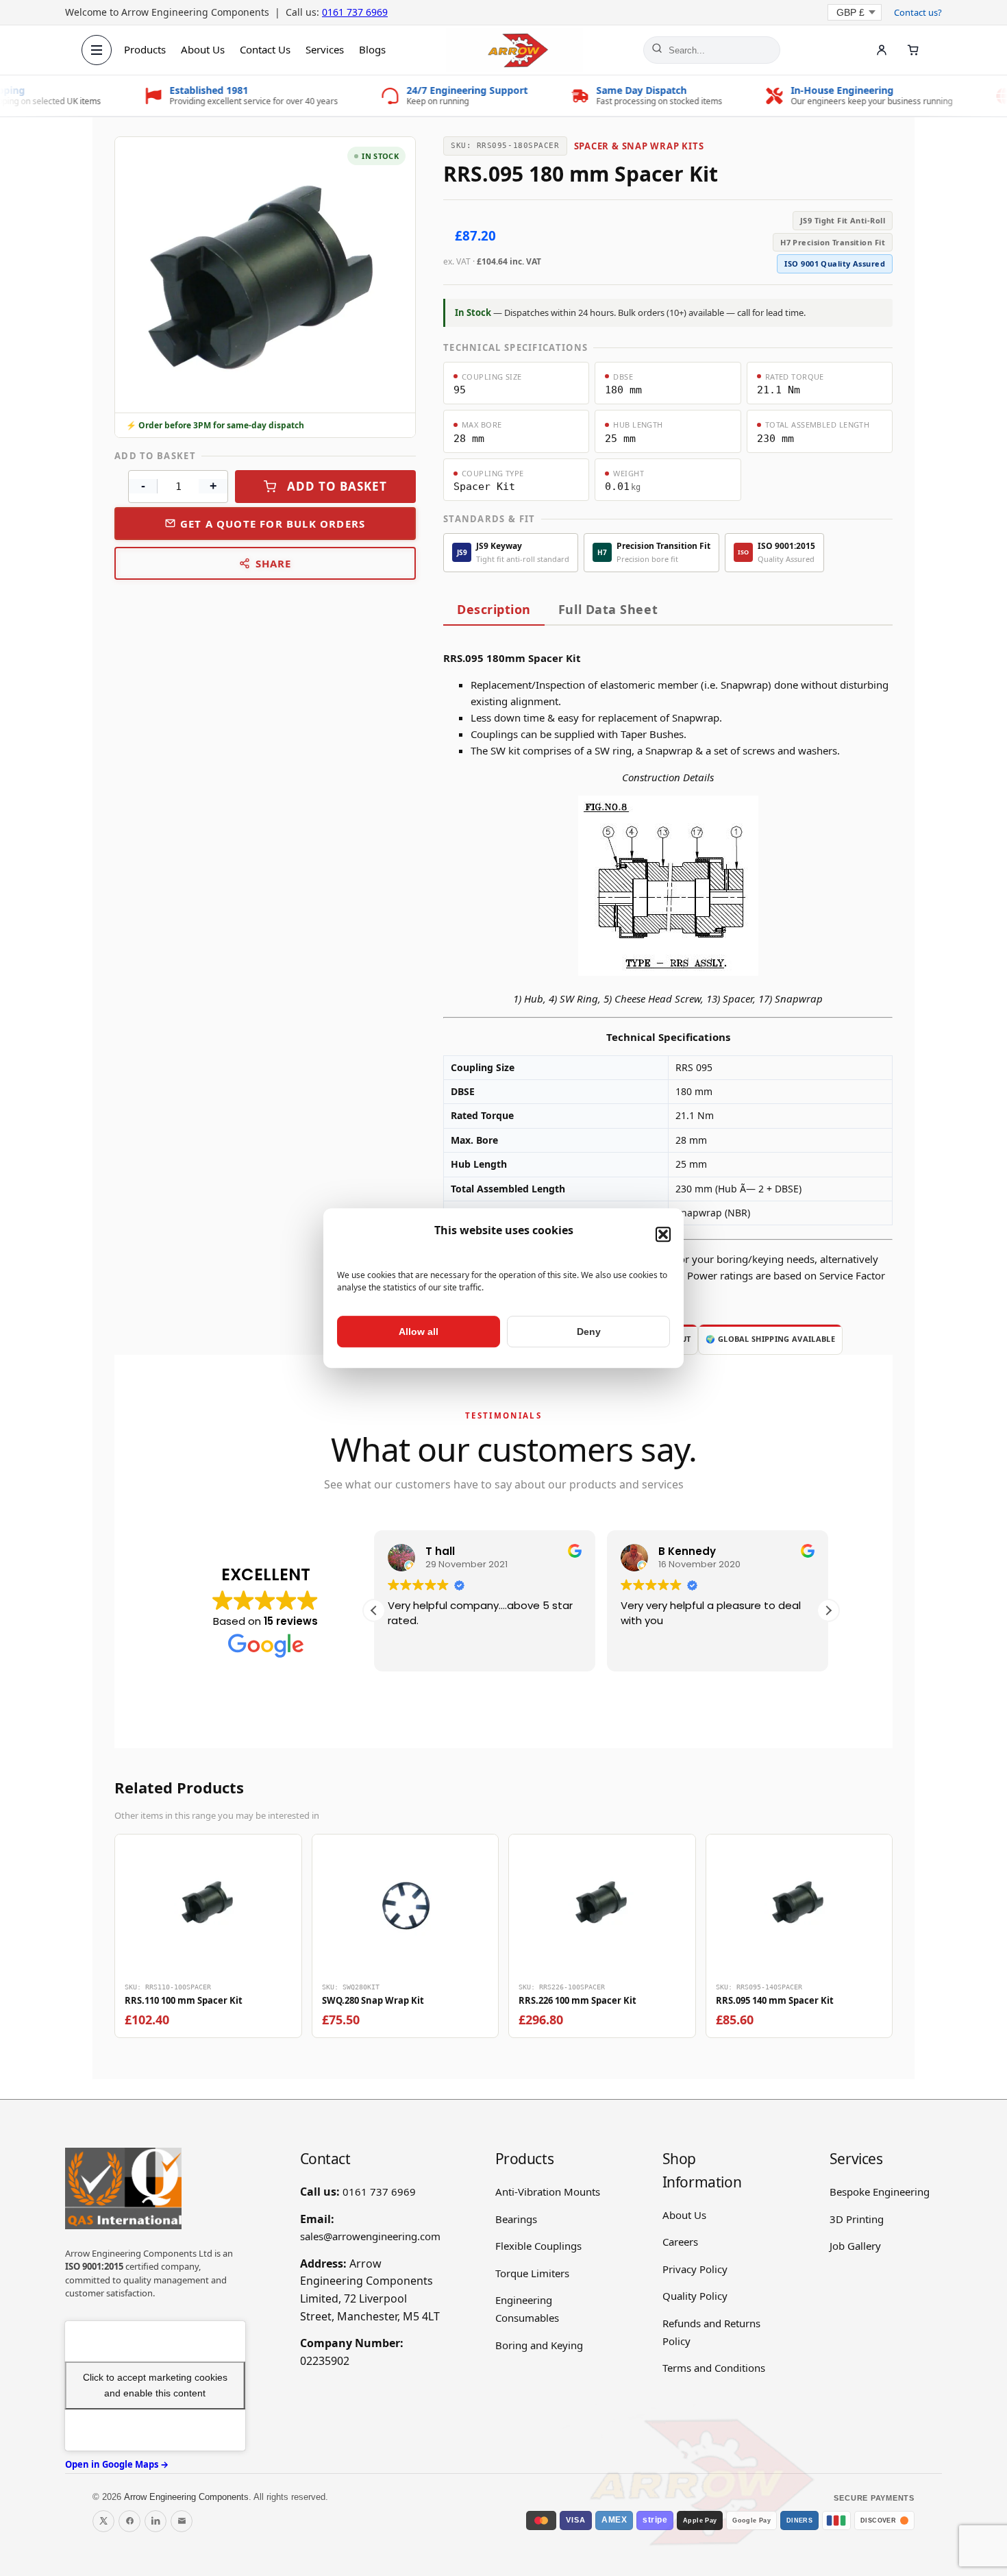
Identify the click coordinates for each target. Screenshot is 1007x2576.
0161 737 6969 (355, 12)
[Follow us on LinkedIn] (156, 2521)
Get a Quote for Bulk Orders (273, 524)
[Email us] (182, 2521)
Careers (680, 2242)
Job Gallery (855, 2246)
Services (325, 49)
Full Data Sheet (608, 609)
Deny (589, 1332)
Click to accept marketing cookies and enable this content (155, 2385)
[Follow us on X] (103, 2521)
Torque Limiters (532, 2273)
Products (145, 49)
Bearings (516, 2219)
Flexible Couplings (538, 2246)
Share (274, 563)
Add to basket (337, 486)
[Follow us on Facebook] (129, 2521)
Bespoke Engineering (880, 2192)
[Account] (882, 50)
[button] (663, 1235)
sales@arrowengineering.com (370, 2236)
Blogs (372, 49)
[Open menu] (97, 50)
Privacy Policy (695, 2269)
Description (494, 609)
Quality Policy (695, 2296)
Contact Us (265, 49)
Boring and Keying (539, 2345)
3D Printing (857, 2219)
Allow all (419, 1332)
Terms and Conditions (714, 2368)
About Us (203, 49)
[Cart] (913, 50)
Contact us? (918, 12)
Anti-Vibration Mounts (548, 2192)
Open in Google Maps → (117, 2464)
